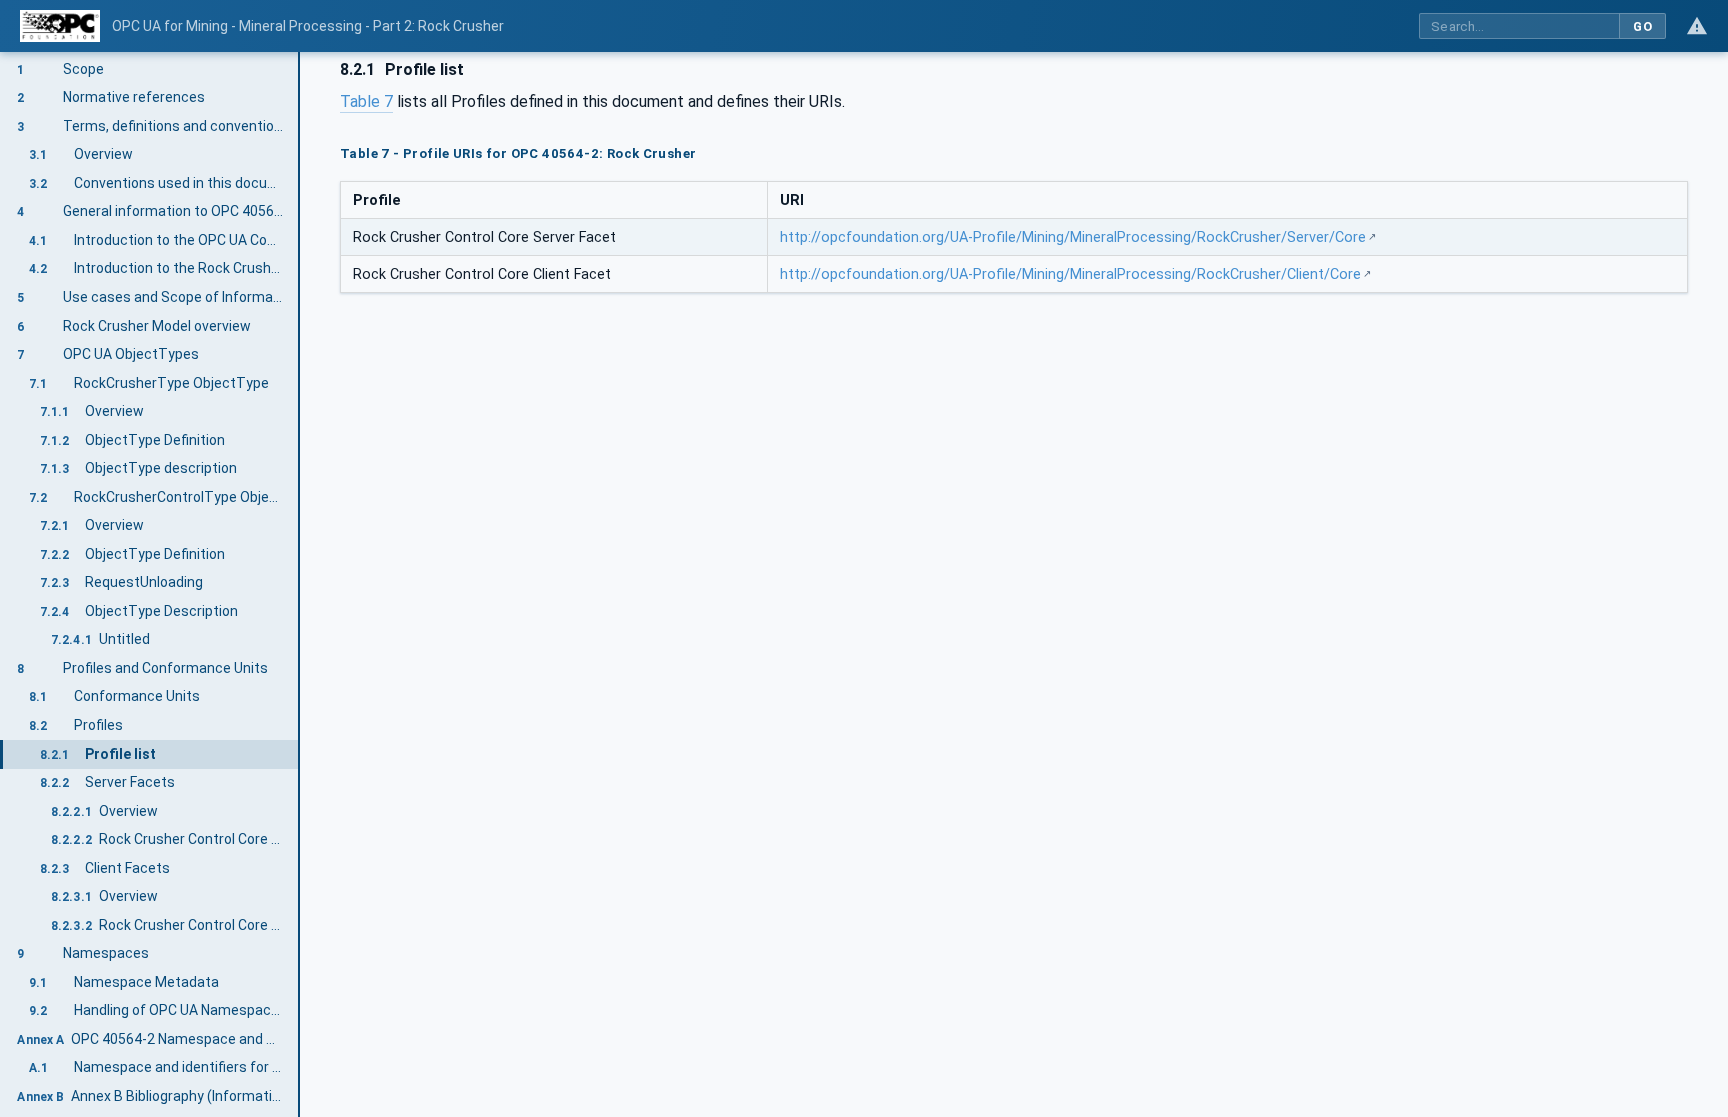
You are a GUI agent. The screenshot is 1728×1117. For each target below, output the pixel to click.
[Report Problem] (1697, 26)
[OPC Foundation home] (60, 26)
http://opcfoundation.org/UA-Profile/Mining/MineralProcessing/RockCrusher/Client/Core (1070, 274)
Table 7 (366, 101)
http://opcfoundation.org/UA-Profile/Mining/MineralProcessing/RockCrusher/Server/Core (1073, 237)
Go (1642, 26)
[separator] (300, 584)
